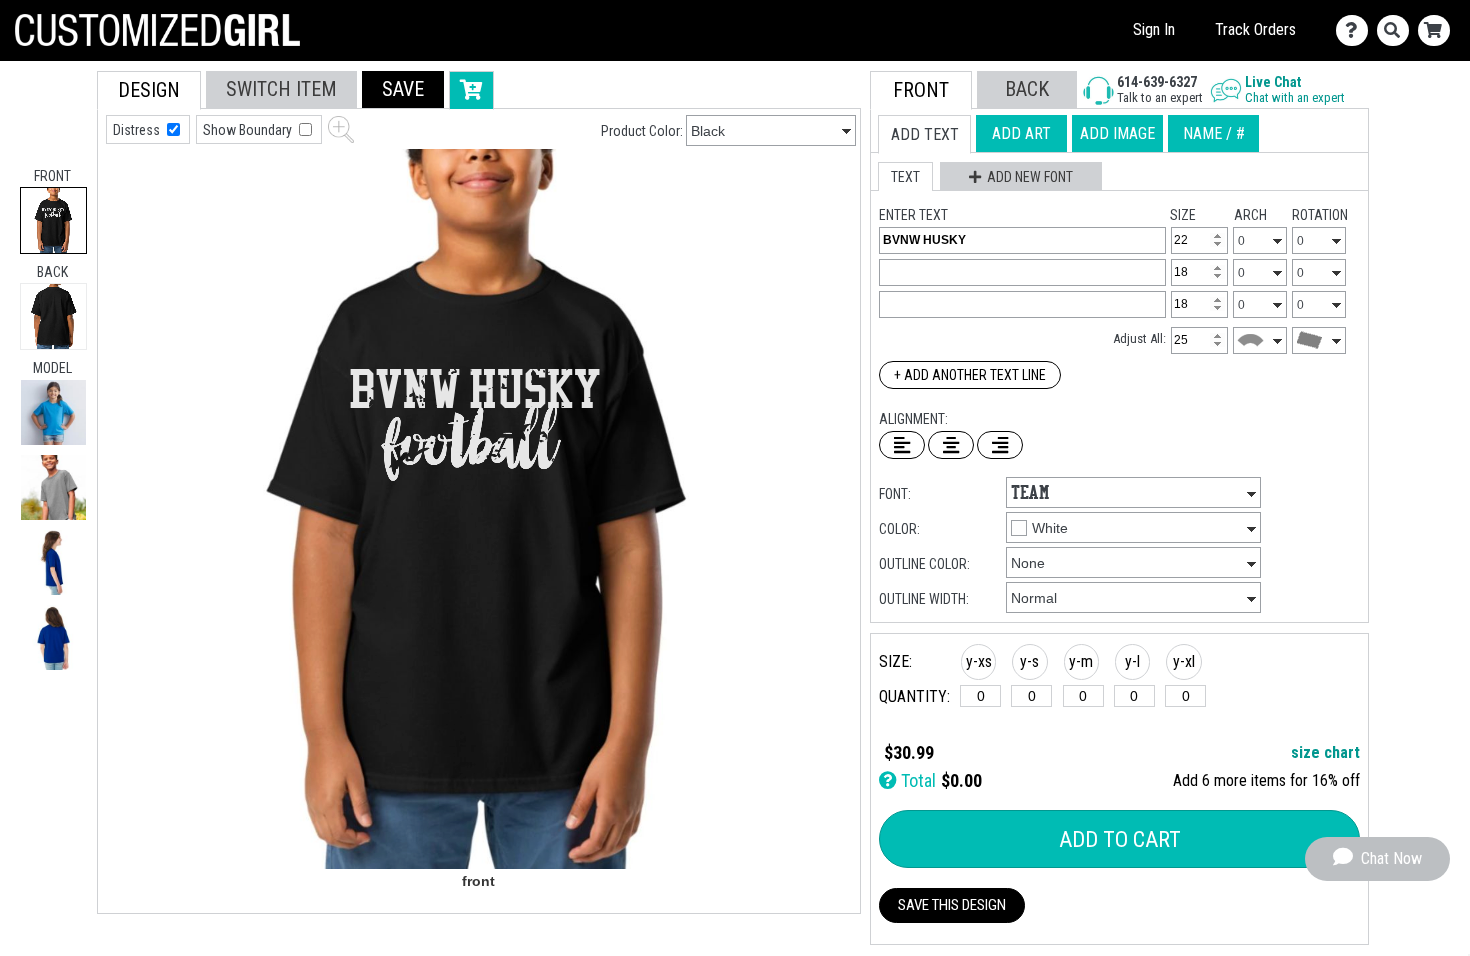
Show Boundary (249, 130)
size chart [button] (1325, 752)
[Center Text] (951, 445)
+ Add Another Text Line (970, 375)
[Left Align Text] (902, 445)
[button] (53, 412)
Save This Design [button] (952, 905)
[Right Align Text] (1000, 445)
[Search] (1397, 30)
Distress (138, 130)
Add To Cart (1120, 839)
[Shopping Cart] (1438, 30)
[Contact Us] (1356, 30)
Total (916, 780)
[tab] (53, 220)
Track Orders (1255, 29)
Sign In (1154, 29)
